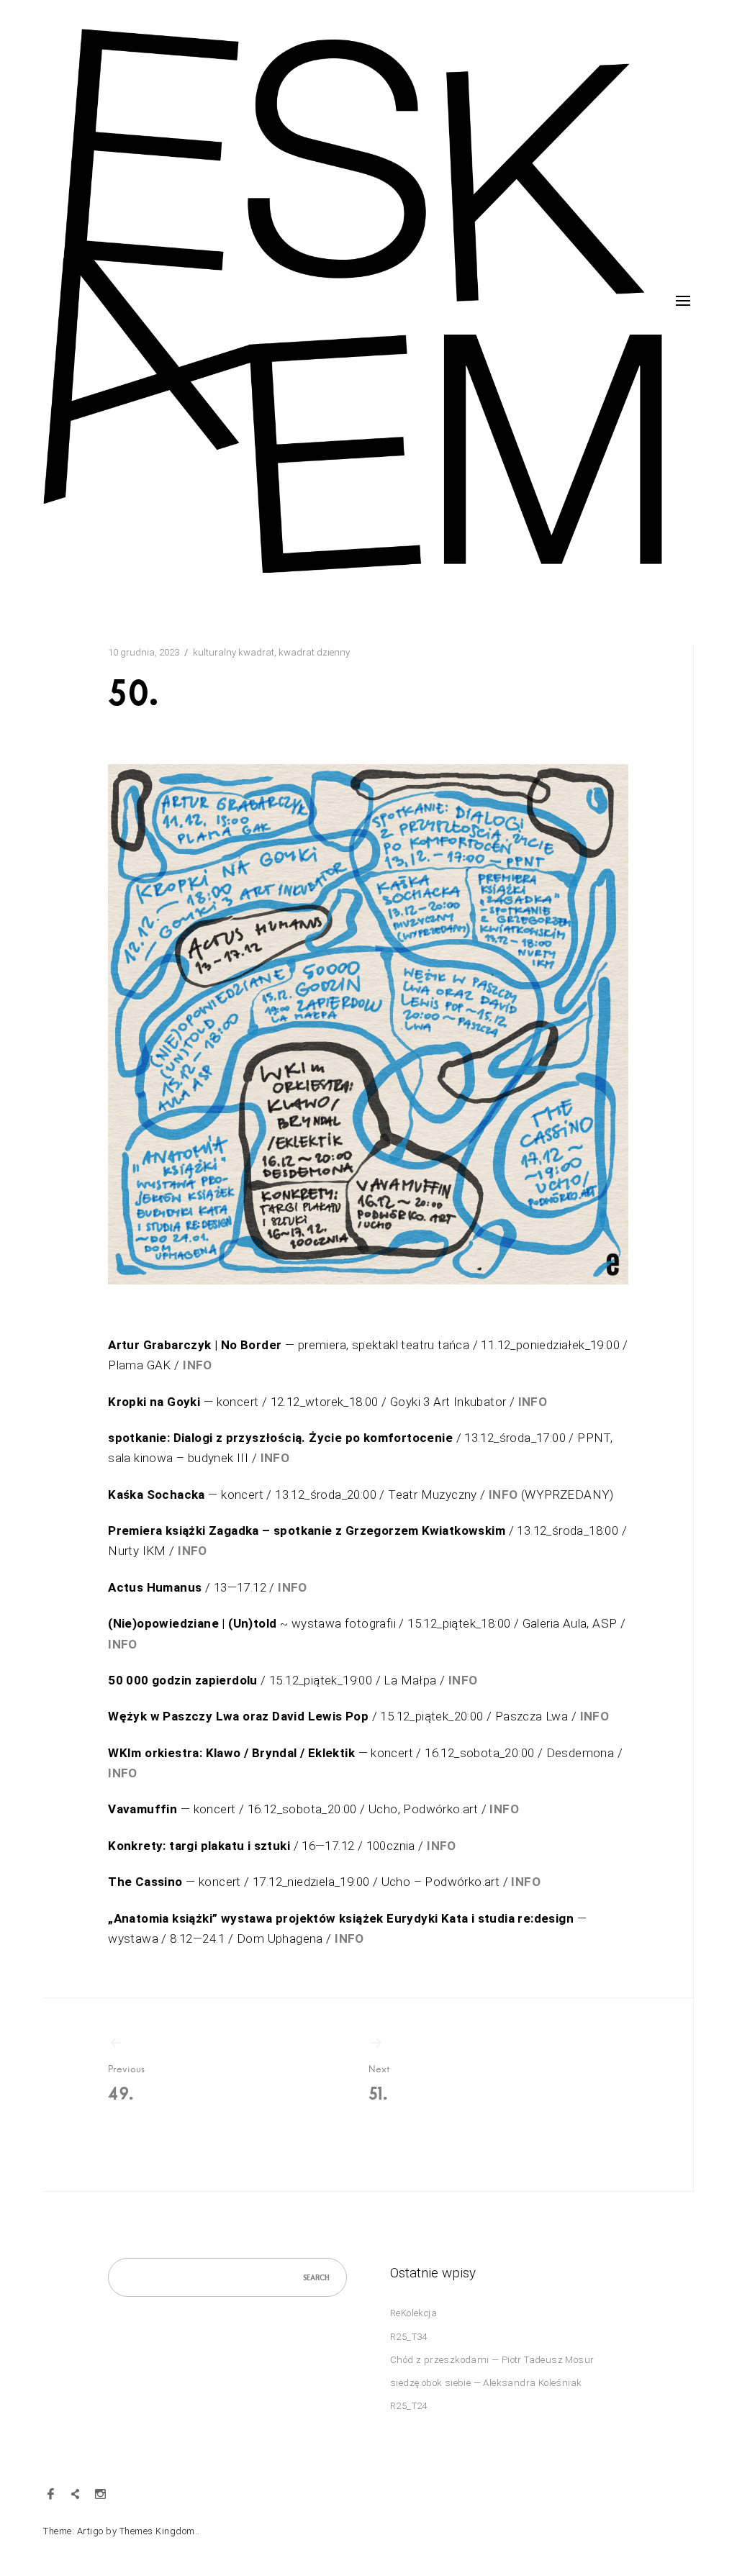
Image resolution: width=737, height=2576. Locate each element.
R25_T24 (409, 2406)
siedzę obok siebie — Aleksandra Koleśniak (486, 2383)
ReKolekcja (413, 2313)
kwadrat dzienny (314, 652)
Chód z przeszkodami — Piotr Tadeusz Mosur (492, 2360)
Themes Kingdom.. (160, 2531)
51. (379, 2083)
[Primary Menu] (683, 301)
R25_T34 (409, 2337)
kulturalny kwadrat (234, 652)
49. (126, 2083)
